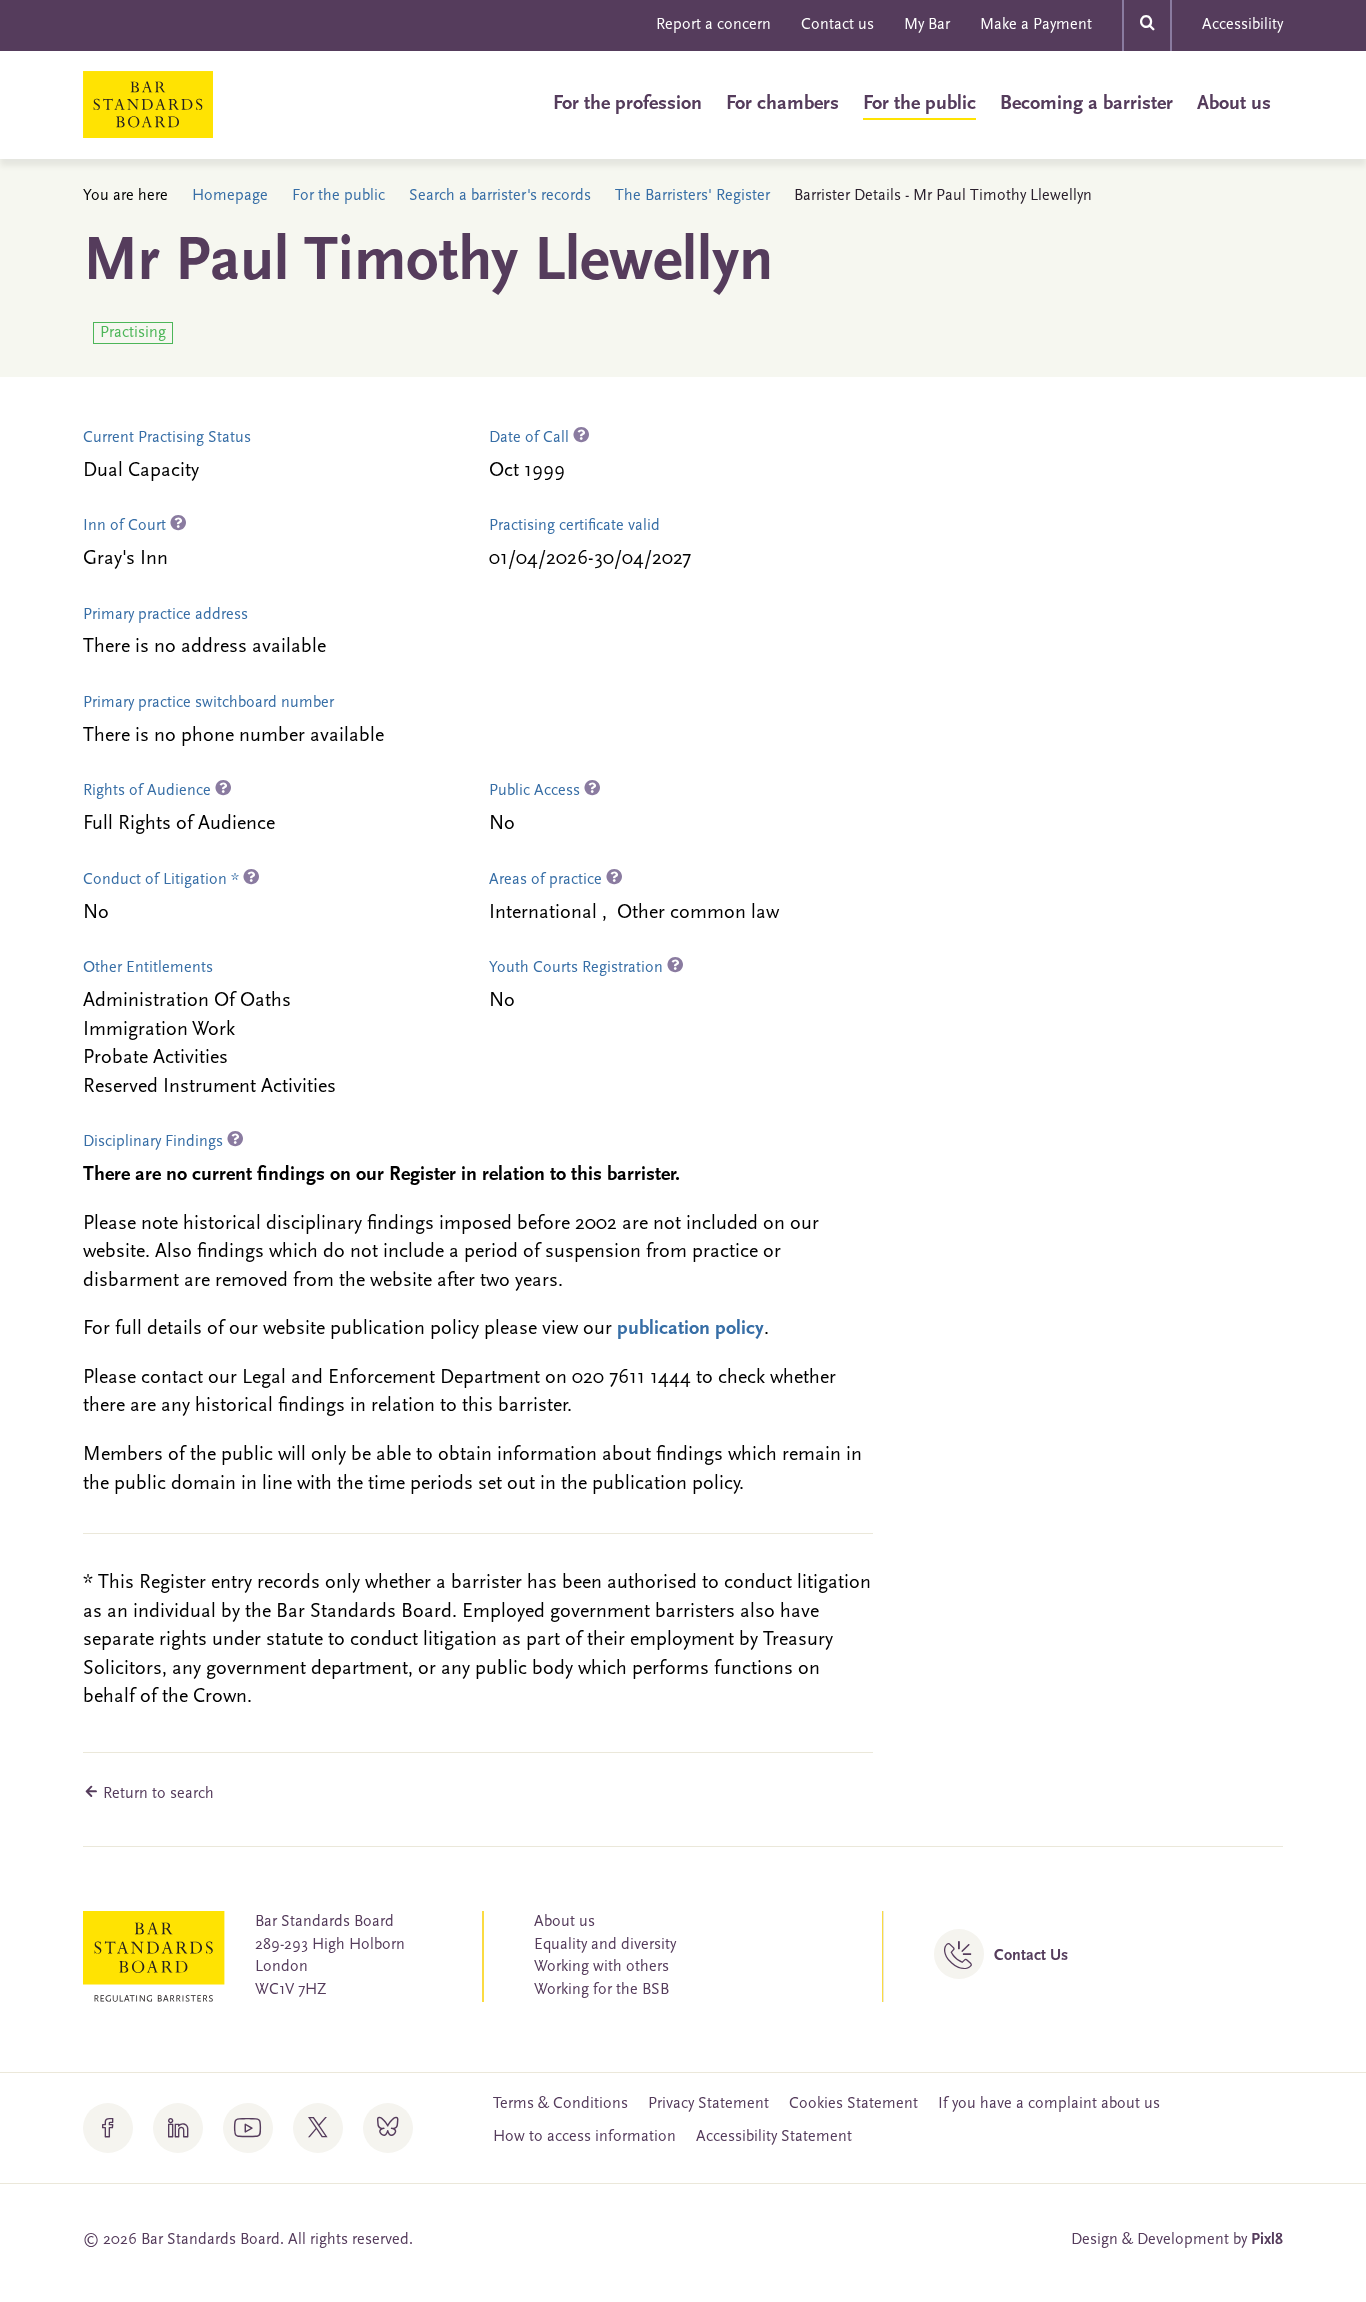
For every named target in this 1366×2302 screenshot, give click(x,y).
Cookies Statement (853, 2104)
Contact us (837, 25)
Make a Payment (1036, 25)
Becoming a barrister (1086, 104)
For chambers (782, 104)
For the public (919, 104)
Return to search (156, 1794)
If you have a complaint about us (1049, 2104)
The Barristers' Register (692, 196)
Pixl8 (1267, 2240)
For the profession (627, 104)
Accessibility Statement (774, 2137)
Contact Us (1031, 1956)
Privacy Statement (708, 2104)
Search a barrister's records (500, 196)
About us (1234, 104)
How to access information (584, 2137)
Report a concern (713, 25)
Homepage (230, 196)
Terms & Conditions (560, 2104)
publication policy (690, 1329)
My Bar (927, 25)
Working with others (601, 1967)
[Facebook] (108, 2128)
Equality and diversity (605, 1945)
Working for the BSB (601, 1990)
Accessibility (1242, 25)
